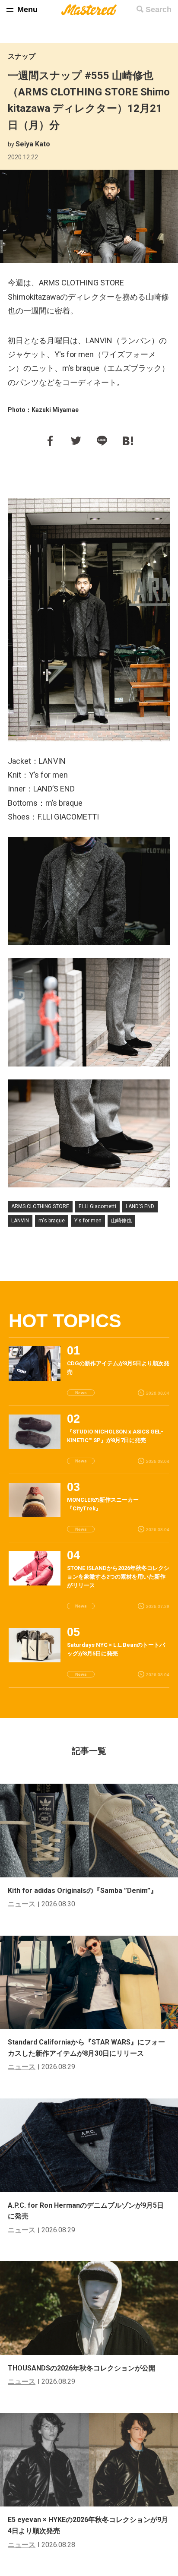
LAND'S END (140, 1206)
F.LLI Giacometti (97, 1206)
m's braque (52, 1221)
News (81, 1393)
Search (159, 9)
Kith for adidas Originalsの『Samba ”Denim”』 (83, 1891)
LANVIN (20, 1221)
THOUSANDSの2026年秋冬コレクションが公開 (82, 2368)
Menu (27, 9)
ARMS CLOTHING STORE (40, 1206)
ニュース (22, 1904)
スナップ (22, 56)
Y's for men (88, 1221)
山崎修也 (121, 1221)
